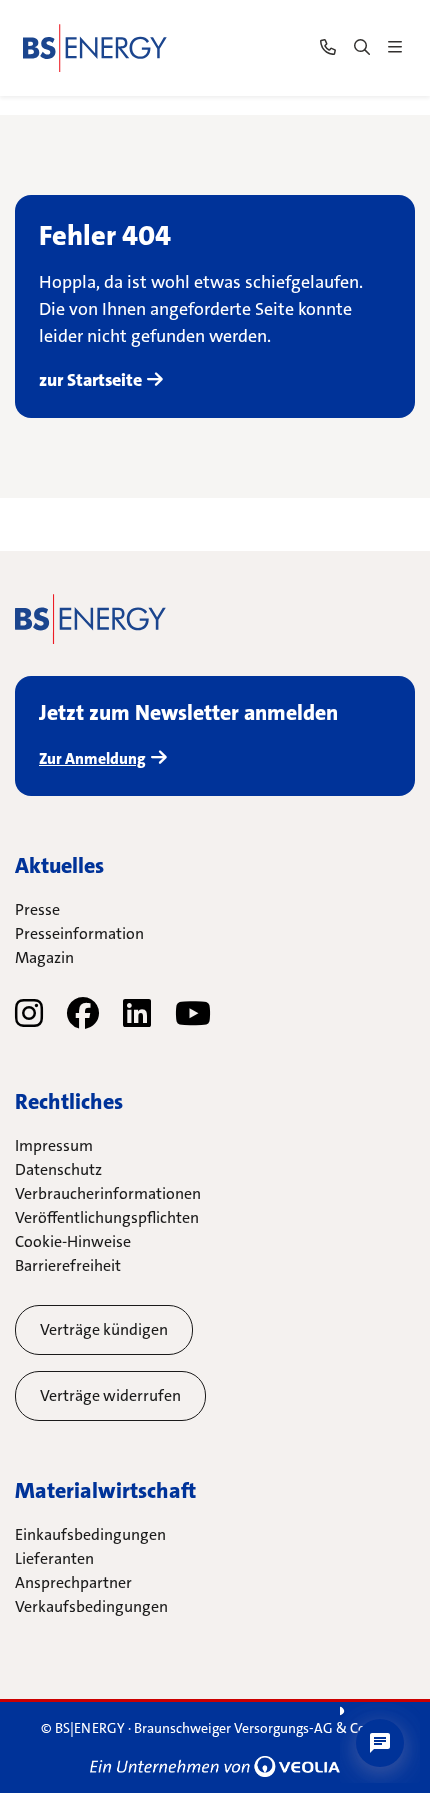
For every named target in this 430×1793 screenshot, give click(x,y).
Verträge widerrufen (110, 1395)
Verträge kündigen (104, 1329)
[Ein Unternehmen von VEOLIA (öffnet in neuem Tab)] (215, 1766)
